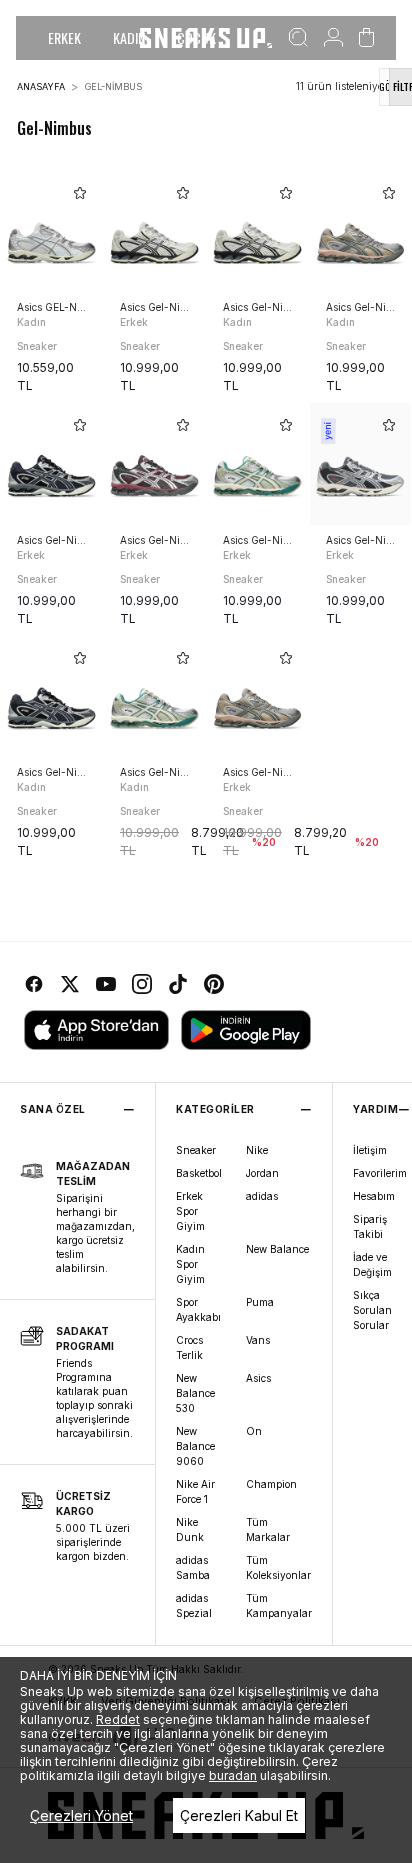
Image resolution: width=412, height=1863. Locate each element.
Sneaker (196, 1150)
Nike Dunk (190, 1529)
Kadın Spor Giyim (190, 1264)
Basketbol (199, 1173)
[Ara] (298, 38)
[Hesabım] (333, 38)
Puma (260, 1302)
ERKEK (64, 37)
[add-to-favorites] (80, 193)
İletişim (370, 1150)
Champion (271, 1484)
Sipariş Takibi (370, 1226)
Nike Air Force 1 (195, 1491)
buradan (233, 1775)
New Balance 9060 (195, 1446)
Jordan (262, 1173)
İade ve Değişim (372, 1264)
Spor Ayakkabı (198, 1309)
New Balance (277, 1249)
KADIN (129, 37)
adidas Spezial (194, 1605)
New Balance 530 (195, 1393)
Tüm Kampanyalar (279, 1605)
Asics (258, 1378)
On (254, 1431)
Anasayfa (41, 86)
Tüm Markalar (268, 1529)
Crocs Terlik (189, 1347)
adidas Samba (193, 1567)
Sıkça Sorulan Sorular (372, 1310)
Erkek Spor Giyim (190, 1211)
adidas (262, 1196)
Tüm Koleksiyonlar (278, 1567)
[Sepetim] (366, 38)
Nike (257, 1150)
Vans (258, 1340)
